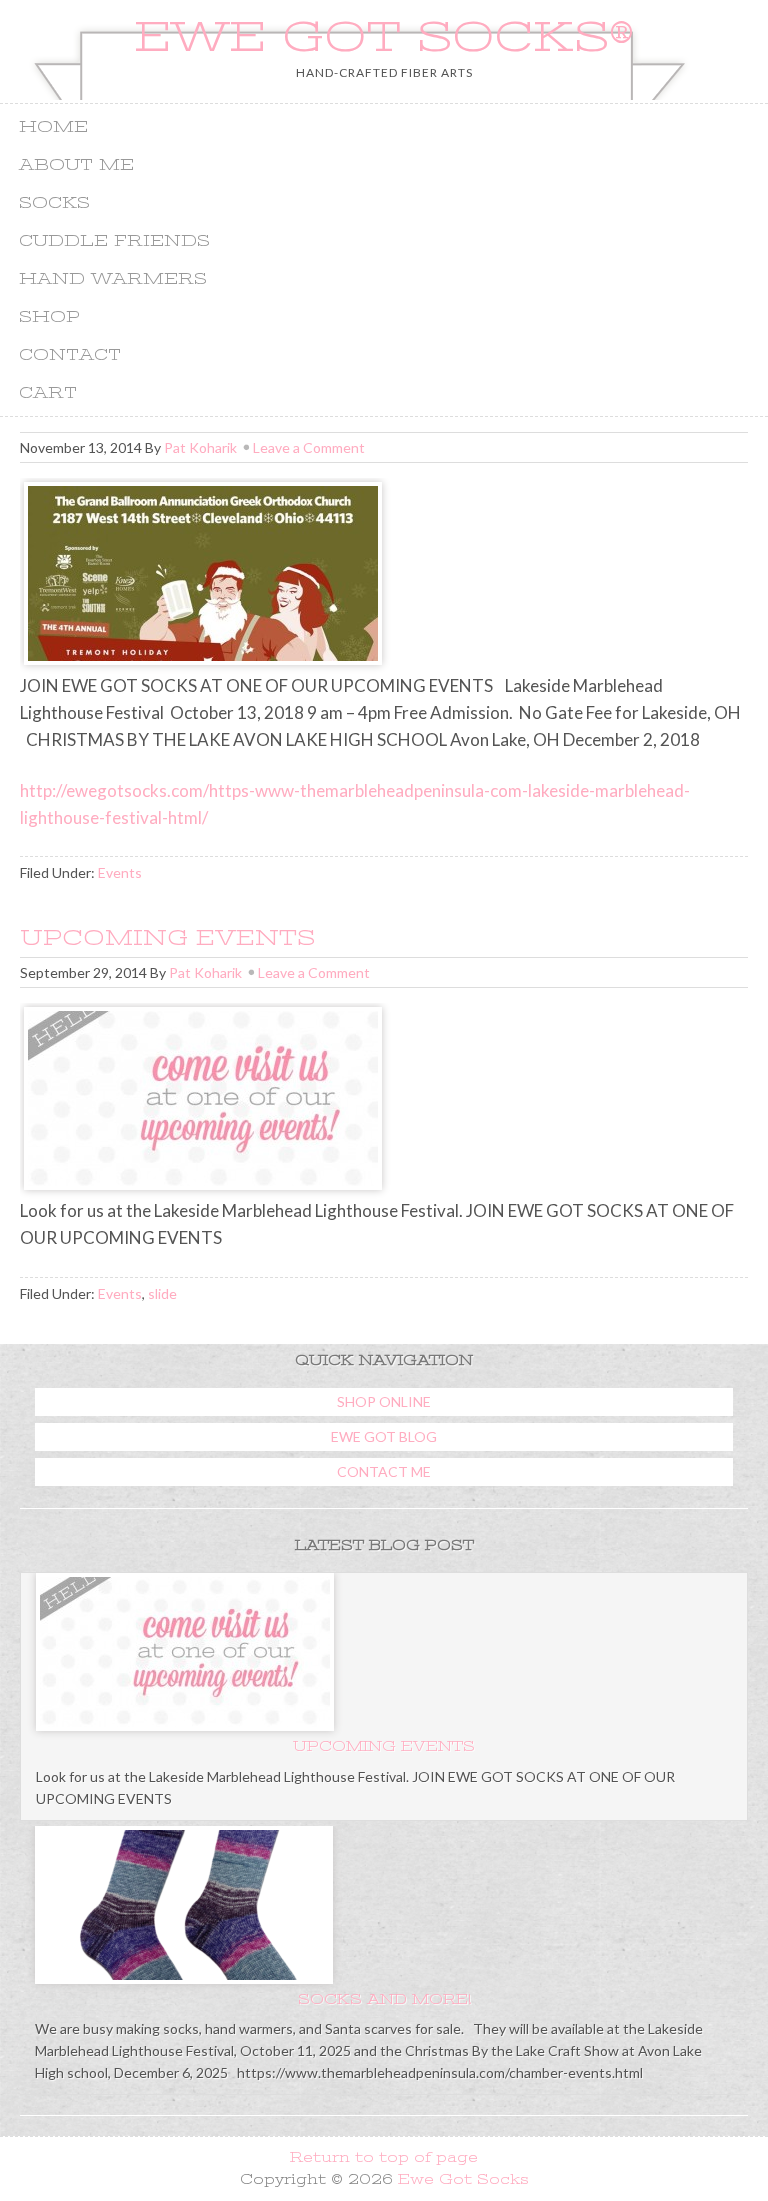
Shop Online (384, 1401)
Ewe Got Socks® (384, 36)
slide (162, 1293)
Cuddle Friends (114, 241)
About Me (76, 165)
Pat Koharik (200, 447)
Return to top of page (384, 2157)
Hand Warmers (113, 279)
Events (120, 872)
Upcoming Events (167, 937)
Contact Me (384, 1471)
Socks (54, 203)
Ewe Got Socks (463, 2179)
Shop (49, 317)
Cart (48, 393)
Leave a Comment (309, 447)
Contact (70, 355)
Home (53, 127)
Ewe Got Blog (384, 1436)
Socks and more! (384, 1999)
